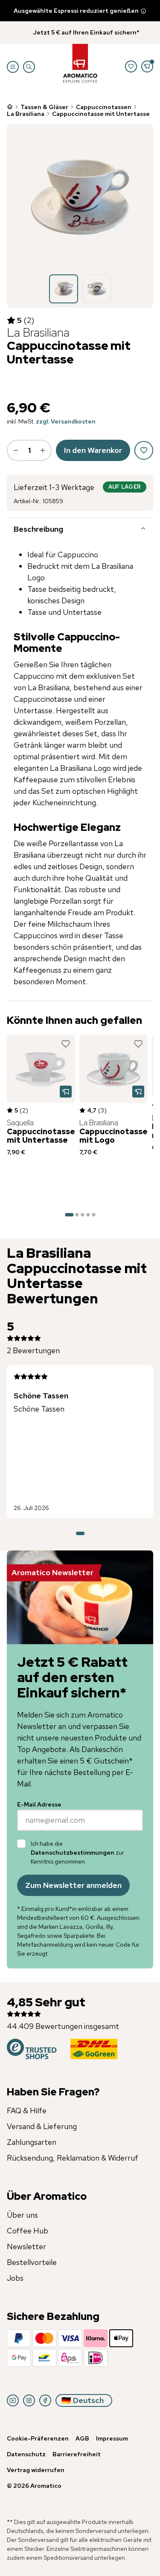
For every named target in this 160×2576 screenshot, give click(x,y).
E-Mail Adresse (39, 1804)
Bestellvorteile (32, 2262)
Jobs (15, 2278)
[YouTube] (13, 2400)
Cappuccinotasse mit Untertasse (101, 114)
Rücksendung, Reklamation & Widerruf (73, 2158)
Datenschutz (26, 2454)
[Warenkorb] (147, 66)
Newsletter (26, 2246)
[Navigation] (13, 67)
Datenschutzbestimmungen (73, 1853)
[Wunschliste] (131, 66)
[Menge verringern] (16, 450)
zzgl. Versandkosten (66, 421)
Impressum (112, 2438)
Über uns (22, 2215)
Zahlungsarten (32, 2142)
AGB (82, 2438)
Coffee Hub (28, 2231)
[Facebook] (45, 2400)
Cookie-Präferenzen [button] (38, 2438)
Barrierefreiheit (77, 2454)
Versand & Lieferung (42, 2126)
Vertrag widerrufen (36, 2470)
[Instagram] (29, 2400)
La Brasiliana (26, 114)
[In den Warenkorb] (66, 1092)
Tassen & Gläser (44, 107)
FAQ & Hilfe (27, 2111)
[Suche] (29, 67)
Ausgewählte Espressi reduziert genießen (76, 11)
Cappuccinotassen (104, 107)
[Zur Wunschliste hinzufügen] (66, 1044)
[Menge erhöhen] (43, 450)
